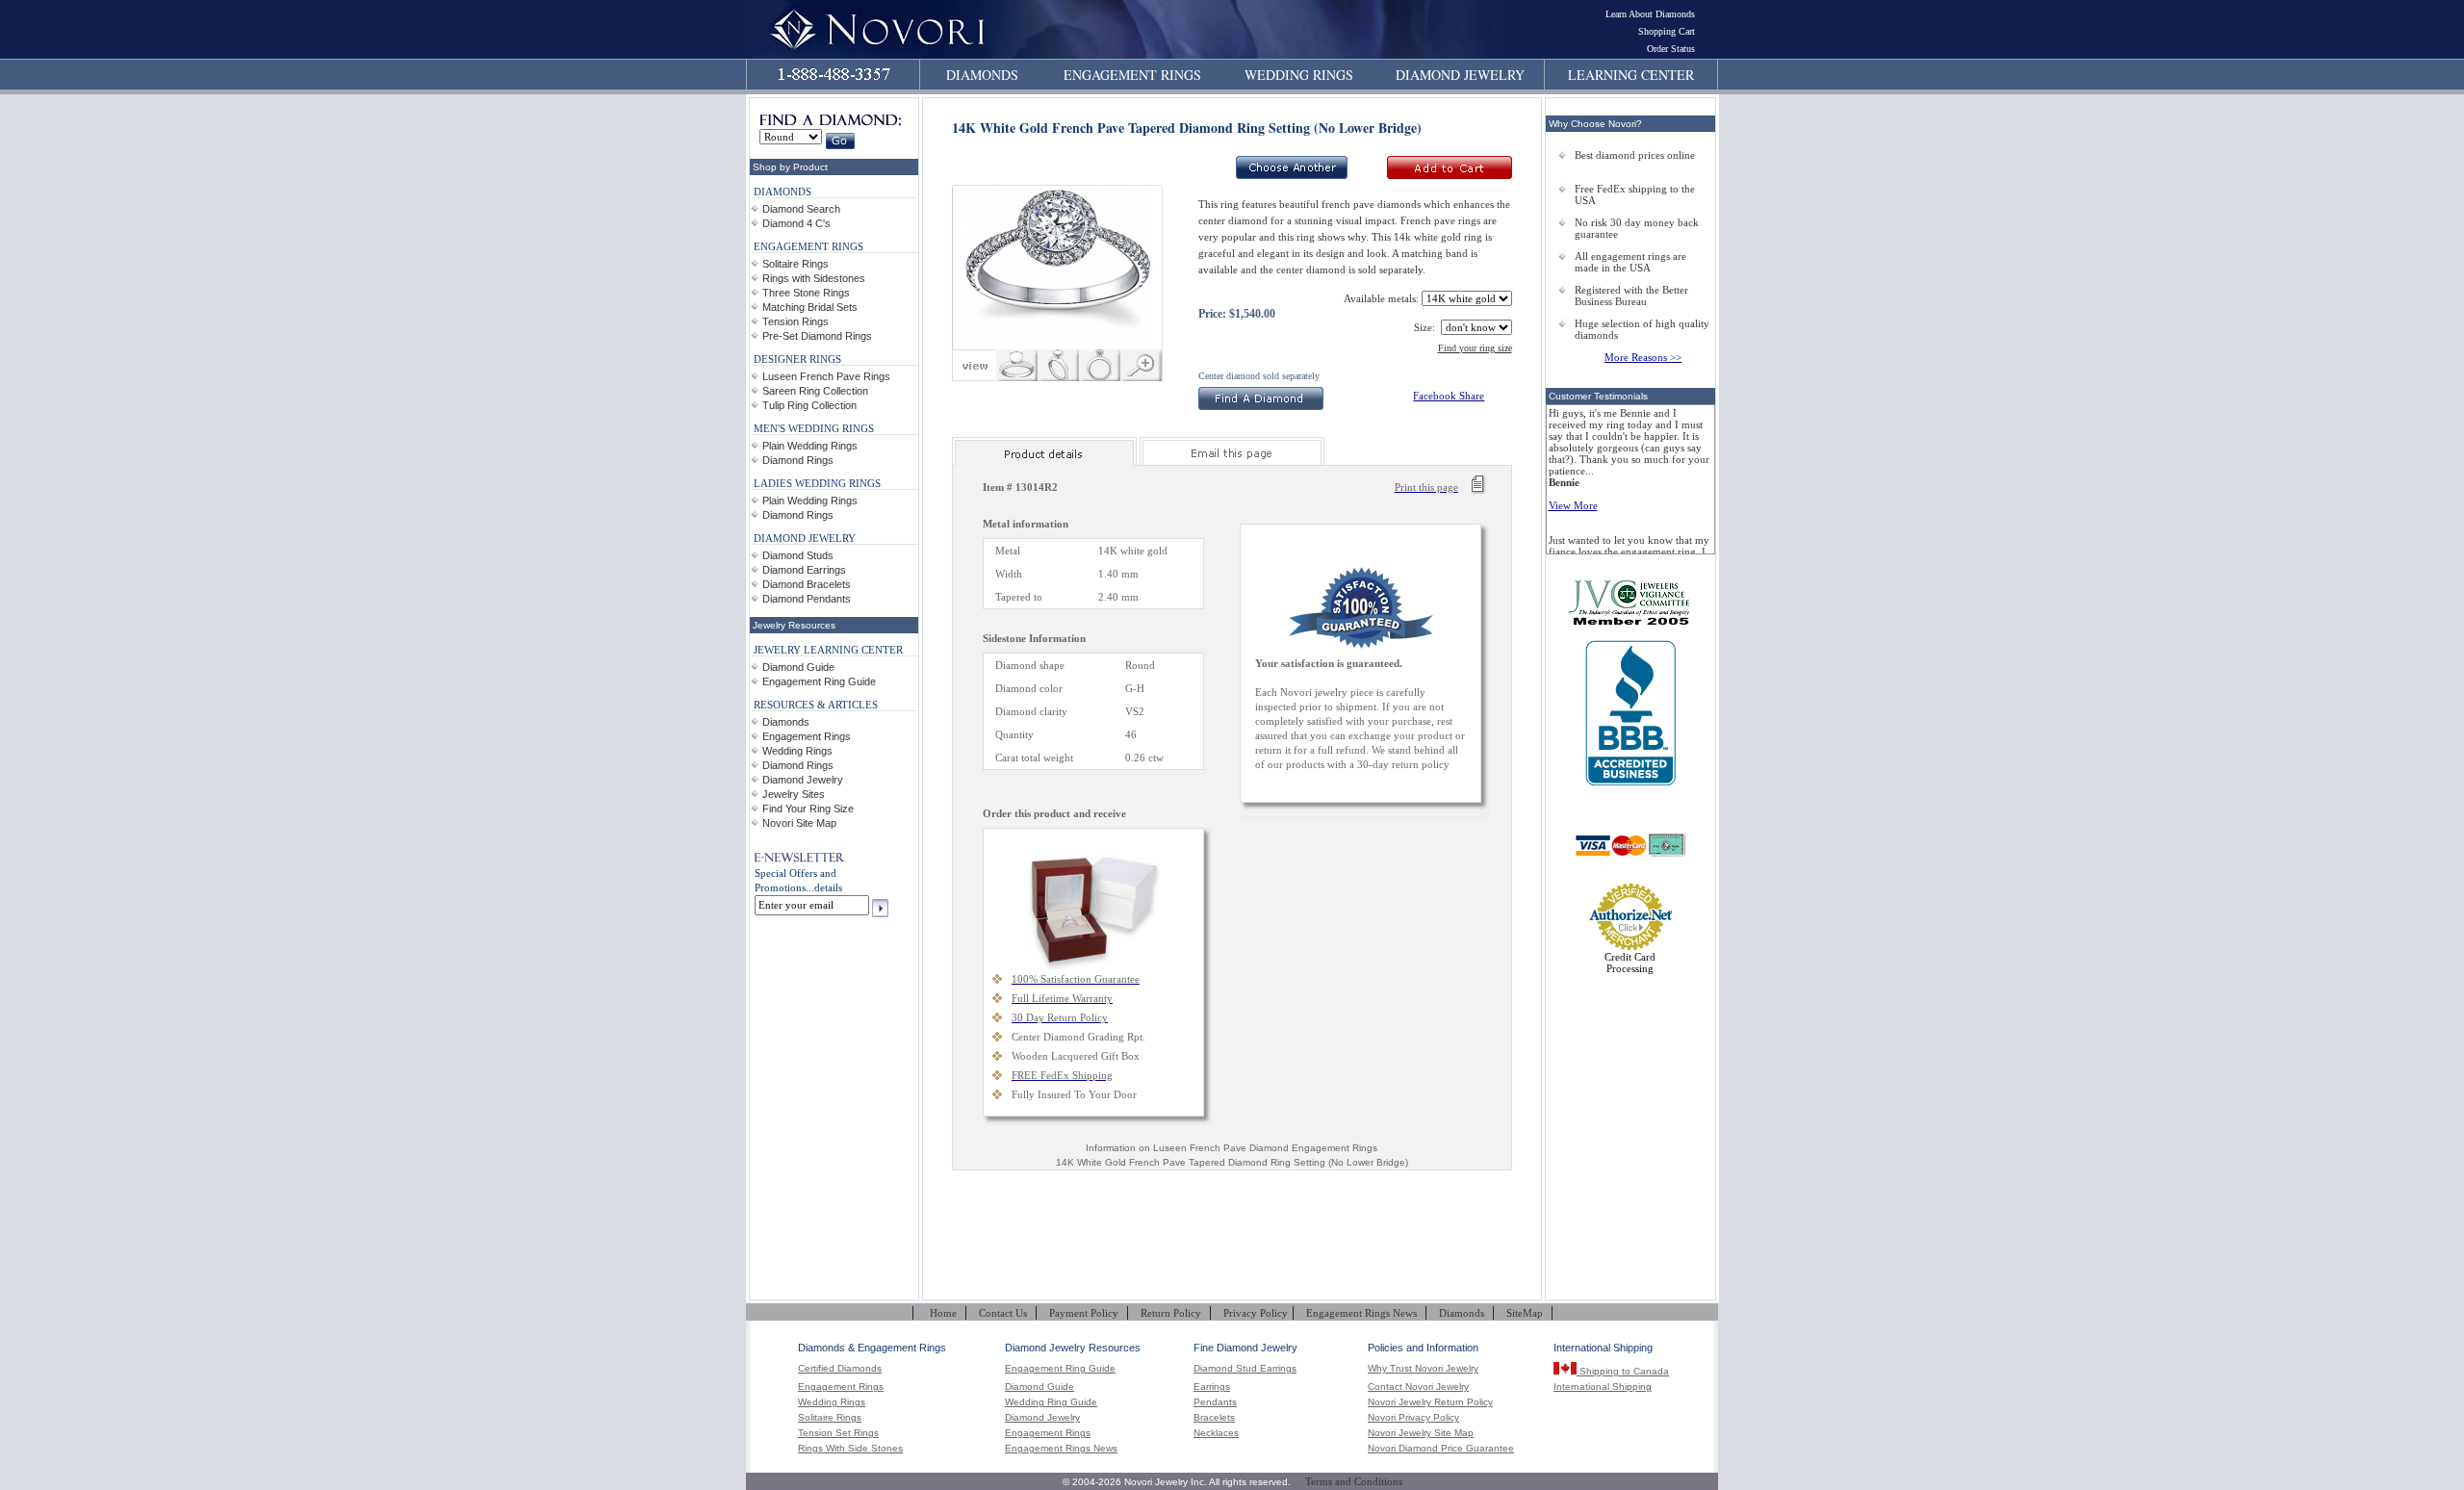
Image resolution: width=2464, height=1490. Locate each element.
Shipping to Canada (1623, 1371)
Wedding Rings (797, 751)
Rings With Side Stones (850, 1449)
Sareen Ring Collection (815, 391)
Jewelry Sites (794, 794)
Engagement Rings (807, 736)
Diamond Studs (798, 555)
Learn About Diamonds (1650, 14)
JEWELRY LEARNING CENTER (828, 650)
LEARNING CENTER (1631, 75)
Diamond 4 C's (796, 223)
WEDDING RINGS (1299, 75)
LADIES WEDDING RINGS (817, 483)
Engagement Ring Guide (819, 681)
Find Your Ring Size (808, 809)
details (828, 887)
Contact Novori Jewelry (1418, 1387)
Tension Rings (796, 321)
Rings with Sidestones (814, 278)
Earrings (1212, 1387)
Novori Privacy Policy (1413, 1418)
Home (943, 1313)
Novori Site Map (799, 823)
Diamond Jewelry (803, 780)
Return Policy (1171, 1313)
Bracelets (1214, 1418)
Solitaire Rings (796, 264)
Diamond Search (801, 209)
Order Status (1671, 49)
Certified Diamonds (840, 1369)
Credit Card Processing (1630, 963)
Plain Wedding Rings (810, 446)
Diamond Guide (798, 667)
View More (1573, 505)
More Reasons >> (1643, 357)
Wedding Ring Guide (1051, 1402)
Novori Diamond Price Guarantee (1441, 1449)
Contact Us (1003, 1313)
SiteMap (1525, 1313)
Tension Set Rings (838, 1433)
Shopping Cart (1667, 31)
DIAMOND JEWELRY (1460, 75)
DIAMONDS (982, 75)
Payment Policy (1084, 1313)
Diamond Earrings (804, 570)
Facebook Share (1449, 396)
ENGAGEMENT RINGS (1132, 75)
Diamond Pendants (807, 599)
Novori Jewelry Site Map (1421, 1433)
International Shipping (1603, 1387)
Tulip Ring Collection (809, 405)
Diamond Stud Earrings (1245, 1369)
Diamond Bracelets (807, 584)
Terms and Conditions (1354, 1481)
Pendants (1215, 1402)
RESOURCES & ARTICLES (816, 705)
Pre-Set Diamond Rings (817, 336)
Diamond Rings (798, 460)
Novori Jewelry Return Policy (1430, 1402)
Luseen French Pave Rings (826, 376)
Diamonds (786, 722)
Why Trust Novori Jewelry (1423, 1369)
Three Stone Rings (806, 293)
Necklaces (1216, 1433)
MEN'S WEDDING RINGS (814, 428)
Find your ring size (1475, 348)
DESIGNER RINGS (797, 359)
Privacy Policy (1256, 1313)
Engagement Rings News (1361, 1313)
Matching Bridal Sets (810, 307)
